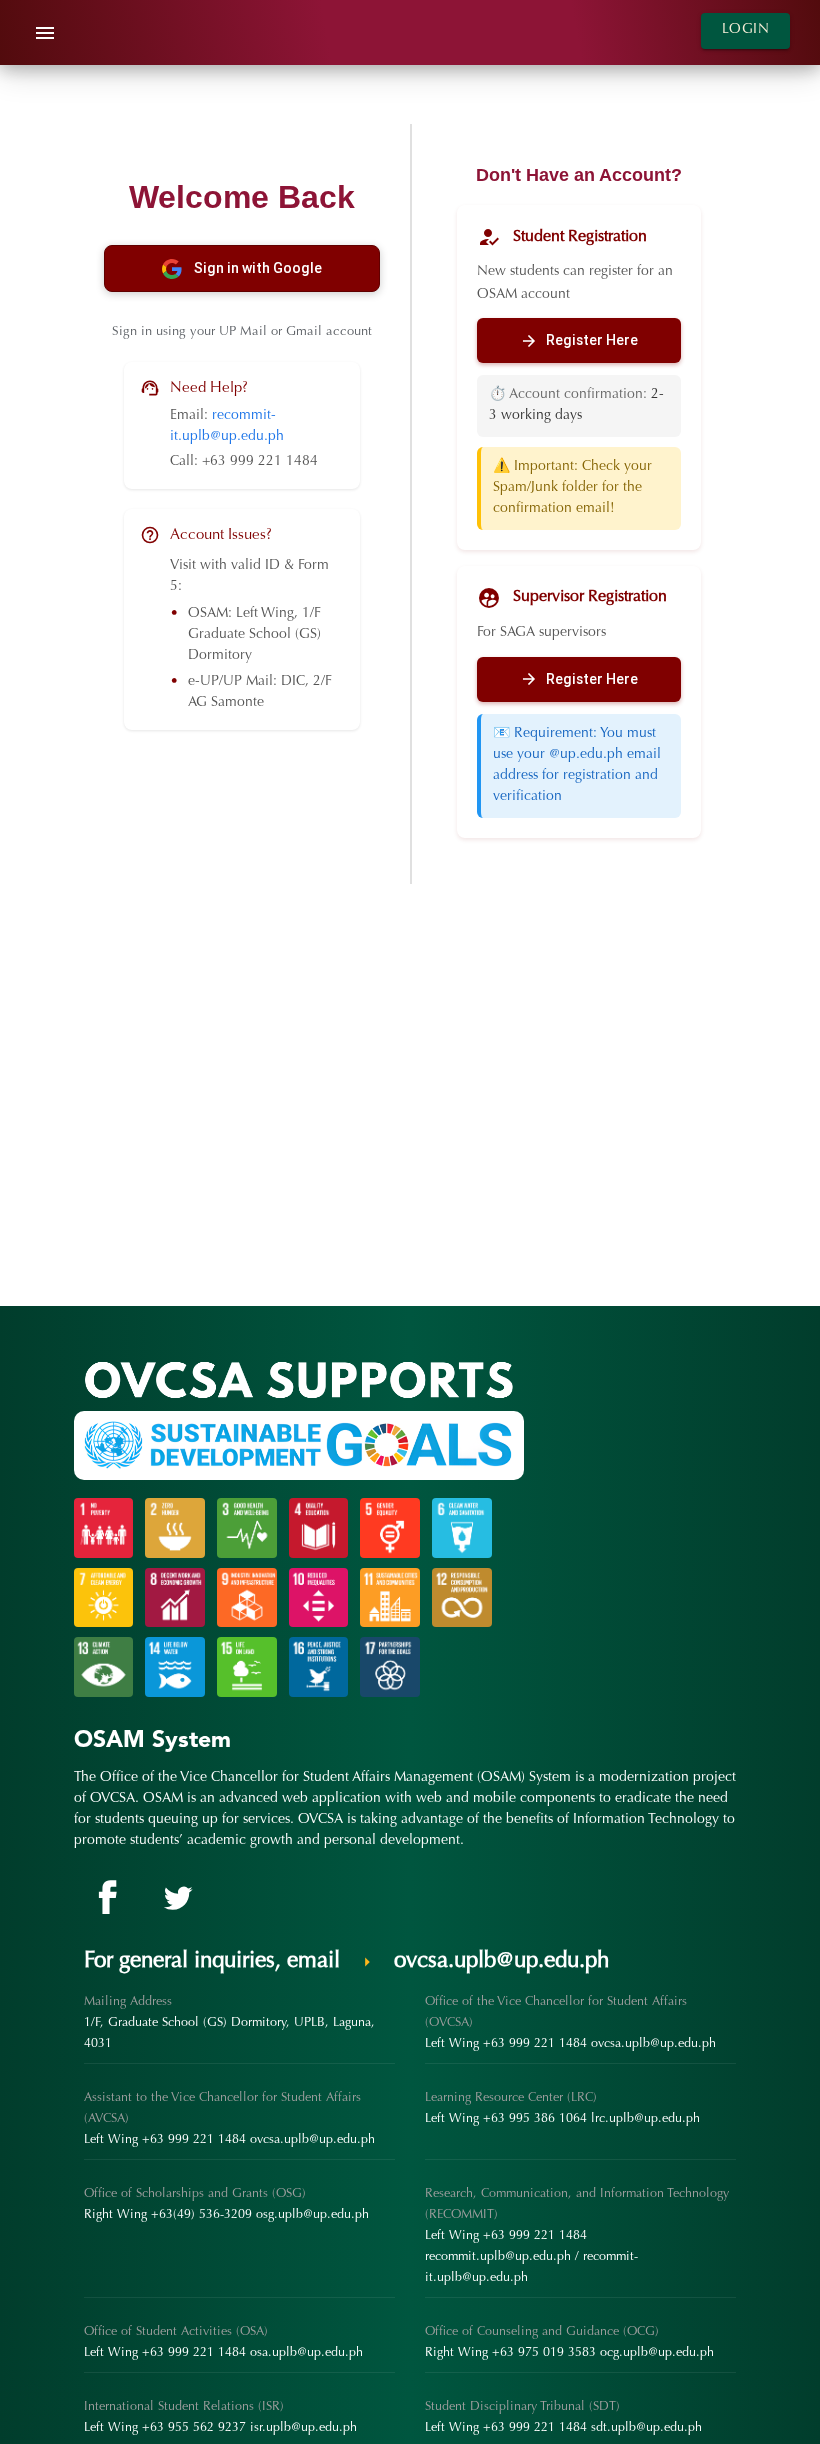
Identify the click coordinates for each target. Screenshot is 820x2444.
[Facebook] (106, 1898)
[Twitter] (174, 1898)
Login (746, 30)
